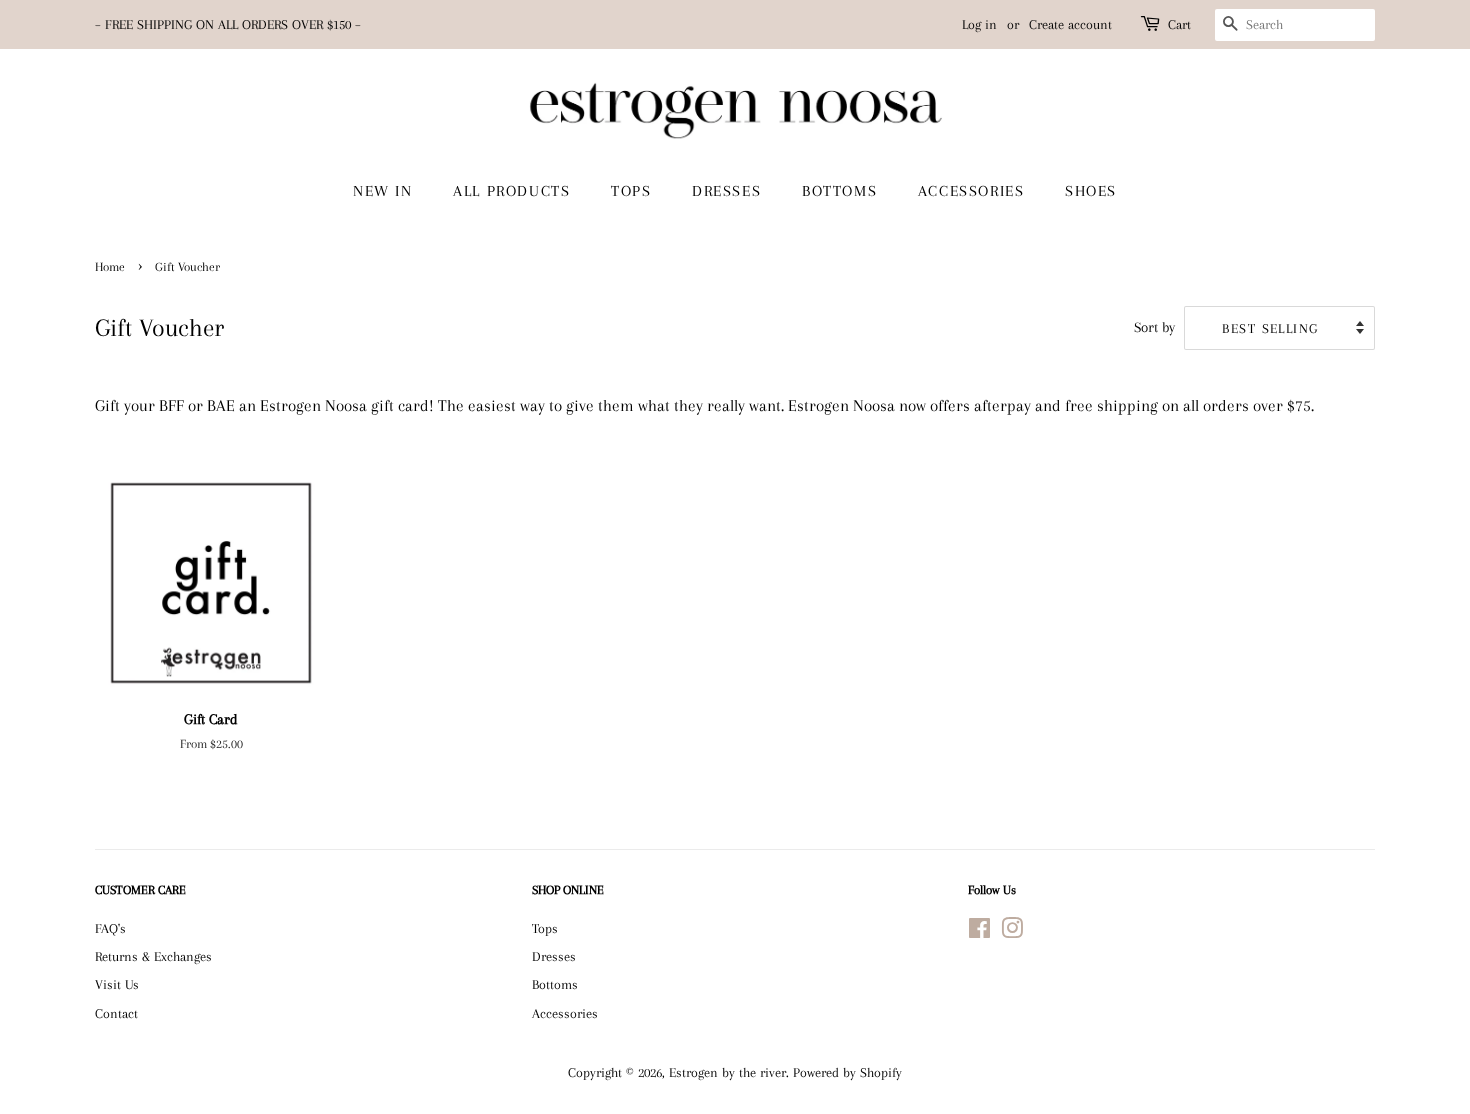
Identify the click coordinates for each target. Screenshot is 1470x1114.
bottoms (839, 191)
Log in (979, 24)
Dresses (554, 956)
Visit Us (117, 984)
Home (110, 267)
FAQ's (110, 928)
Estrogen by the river (727, 1072)
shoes (1091, 191)
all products (511, 191)
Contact (116, 1013)
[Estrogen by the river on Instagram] (1012, 932)
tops (631, 191)
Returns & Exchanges (153, 956)
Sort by (1154, 327)
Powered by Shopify (847, 1072)
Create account (1070, 24)
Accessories (565, 1013)
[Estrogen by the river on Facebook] (979, 932)
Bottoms (555, 984)
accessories (971, 191)
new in (383, 191)
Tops (545, 928)
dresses (726, 191)
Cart (1179, 24)
